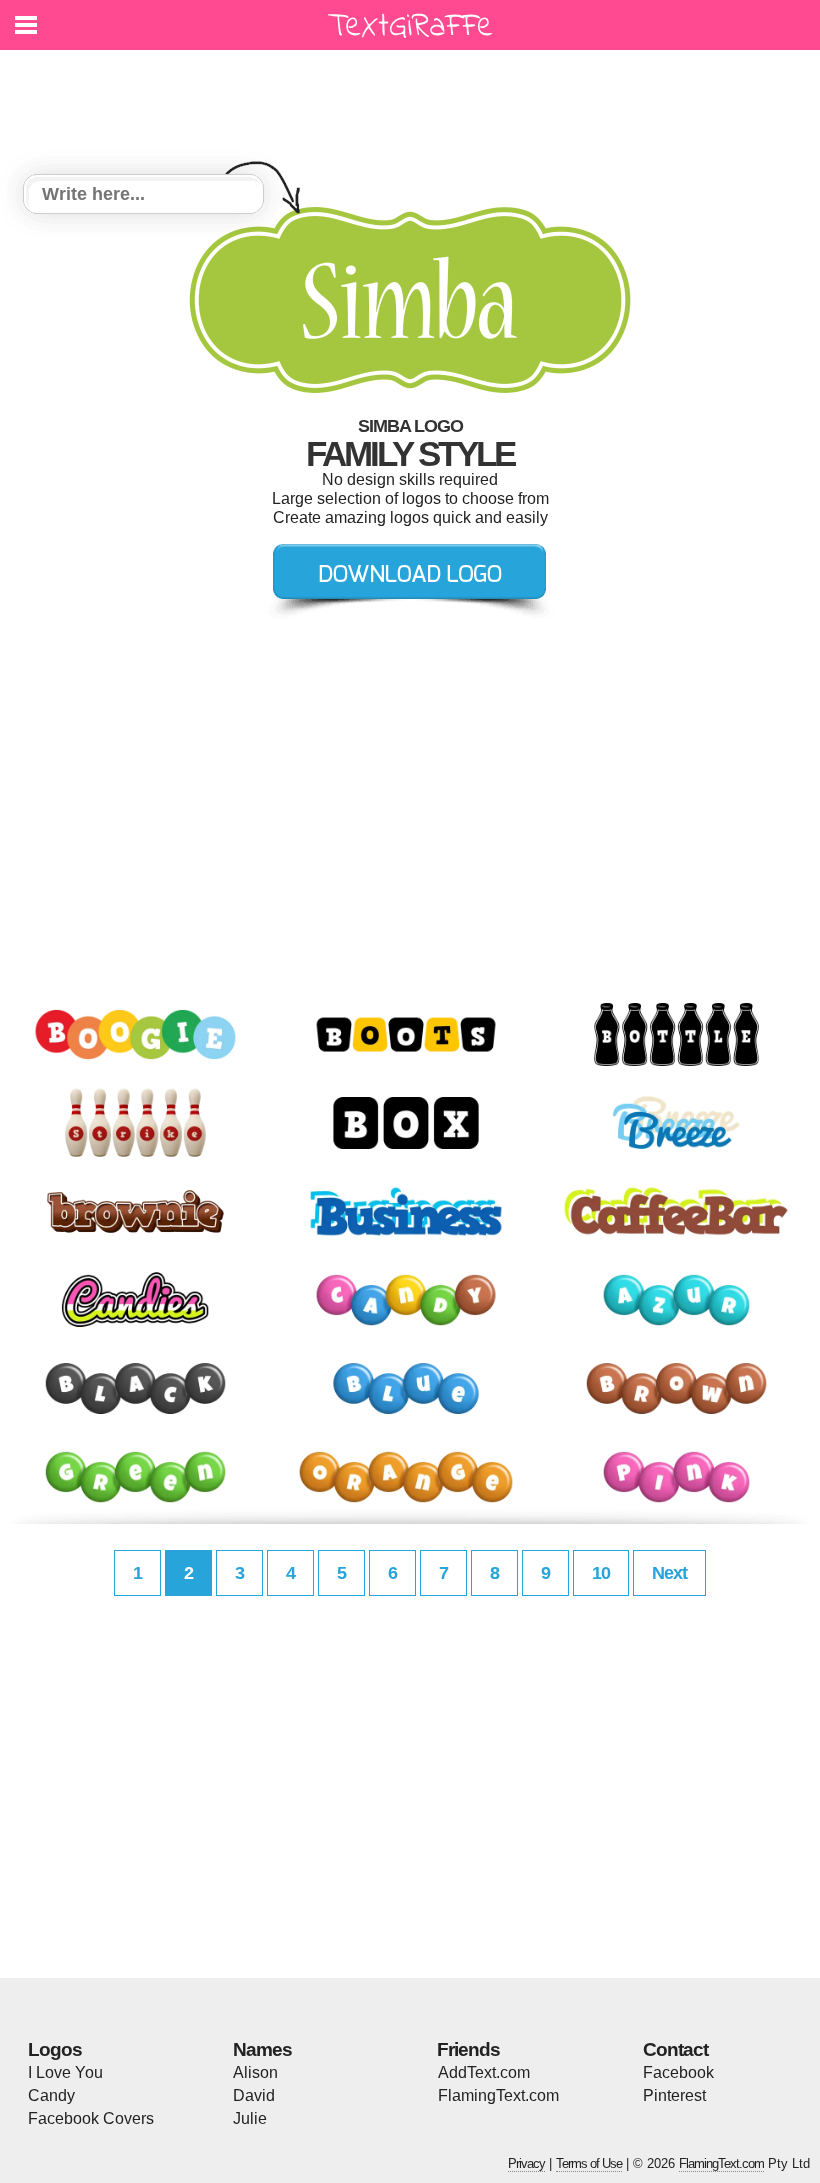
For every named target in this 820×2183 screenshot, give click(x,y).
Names (262, 2049)
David (254, 2095)
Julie (250, 2118)
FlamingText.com (498, 2095)
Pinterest (674, 2095)
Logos (55, 2049)
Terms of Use (589, 2163)
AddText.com (484, 2072)
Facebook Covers (91, 2118)
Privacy (526, 2163)
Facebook (678, 2072)
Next (669, 1573)
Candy (51, 2095)
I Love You (65, 2072)
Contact (675, 2049)
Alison (255, 2072)
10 (601, 1573)
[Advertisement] (415, 100)
